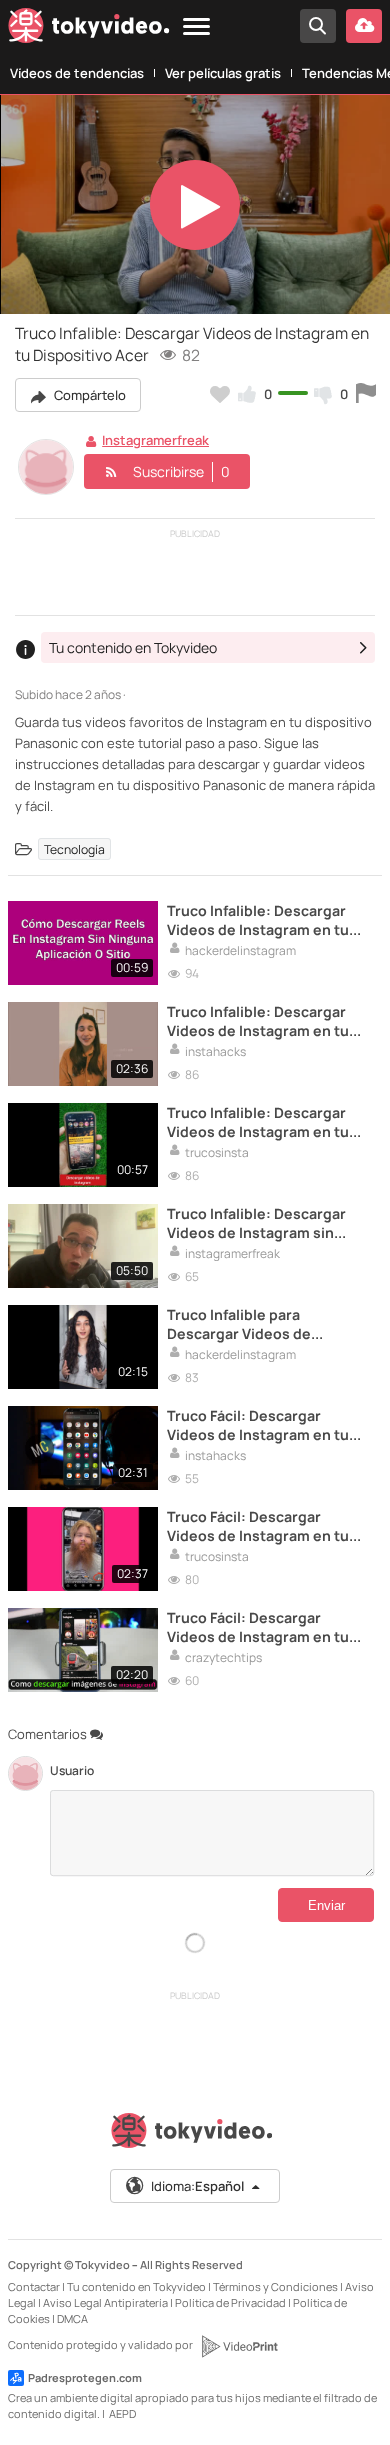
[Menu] (196, 27)
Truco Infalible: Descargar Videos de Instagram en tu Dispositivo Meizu (258, 920)
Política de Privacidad (230, 2302)
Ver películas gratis (223, 73)
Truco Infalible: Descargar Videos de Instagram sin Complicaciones (256, 1223)
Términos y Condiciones (275, 2286)
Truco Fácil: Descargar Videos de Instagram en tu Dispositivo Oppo (258, 1627)
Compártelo (88, 395)
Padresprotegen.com (85, 2377)
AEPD (122, 2413)
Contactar (34, 2286)
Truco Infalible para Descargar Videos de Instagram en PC (239, 1324)
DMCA (72, 2318)
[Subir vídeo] (364, 26)
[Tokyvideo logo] (89, 29)
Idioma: (197, 2186)
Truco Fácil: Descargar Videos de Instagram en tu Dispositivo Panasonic (258, 1425)
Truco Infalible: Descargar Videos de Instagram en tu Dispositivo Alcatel (258, 1021)
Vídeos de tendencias (77, 73)
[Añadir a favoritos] (220, 394)
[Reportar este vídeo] (366, 394)
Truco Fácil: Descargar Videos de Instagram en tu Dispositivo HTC (258, 1526)
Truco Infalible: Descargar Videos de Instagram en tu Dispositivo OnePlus (258, 1122)
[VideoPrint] (239, 2346)
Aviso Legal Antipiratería (105, 2302)
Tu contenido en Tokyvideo (136, 2286)
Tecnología (74, 848)
